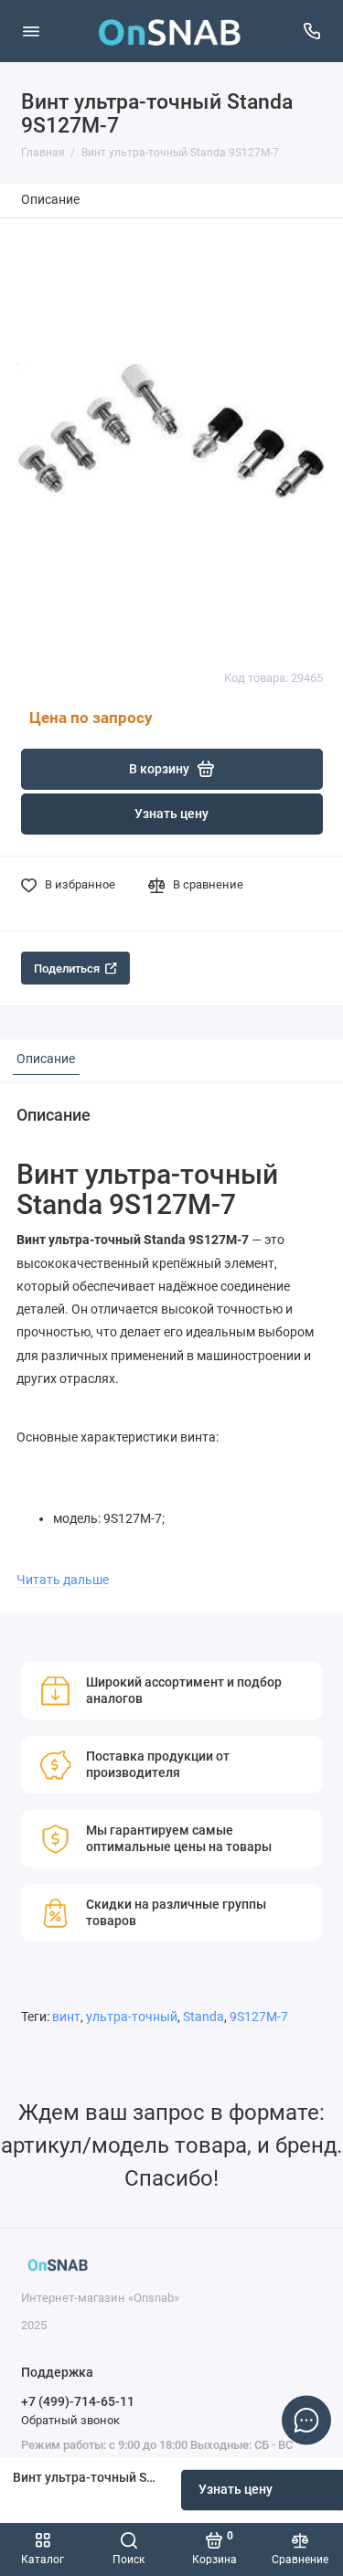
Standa (204, 2017)
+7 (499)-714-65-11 (78, 2401)
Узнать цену (171, 814)
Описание (50, 200)
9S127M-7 (259, 2017)
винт (66, 2017)
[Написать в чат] (306, 2420)
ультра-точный (132, 2017)
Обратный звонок (70, 2420)
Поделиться (67, 969)
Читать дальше (63, 1580)
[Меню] (31, 31)
